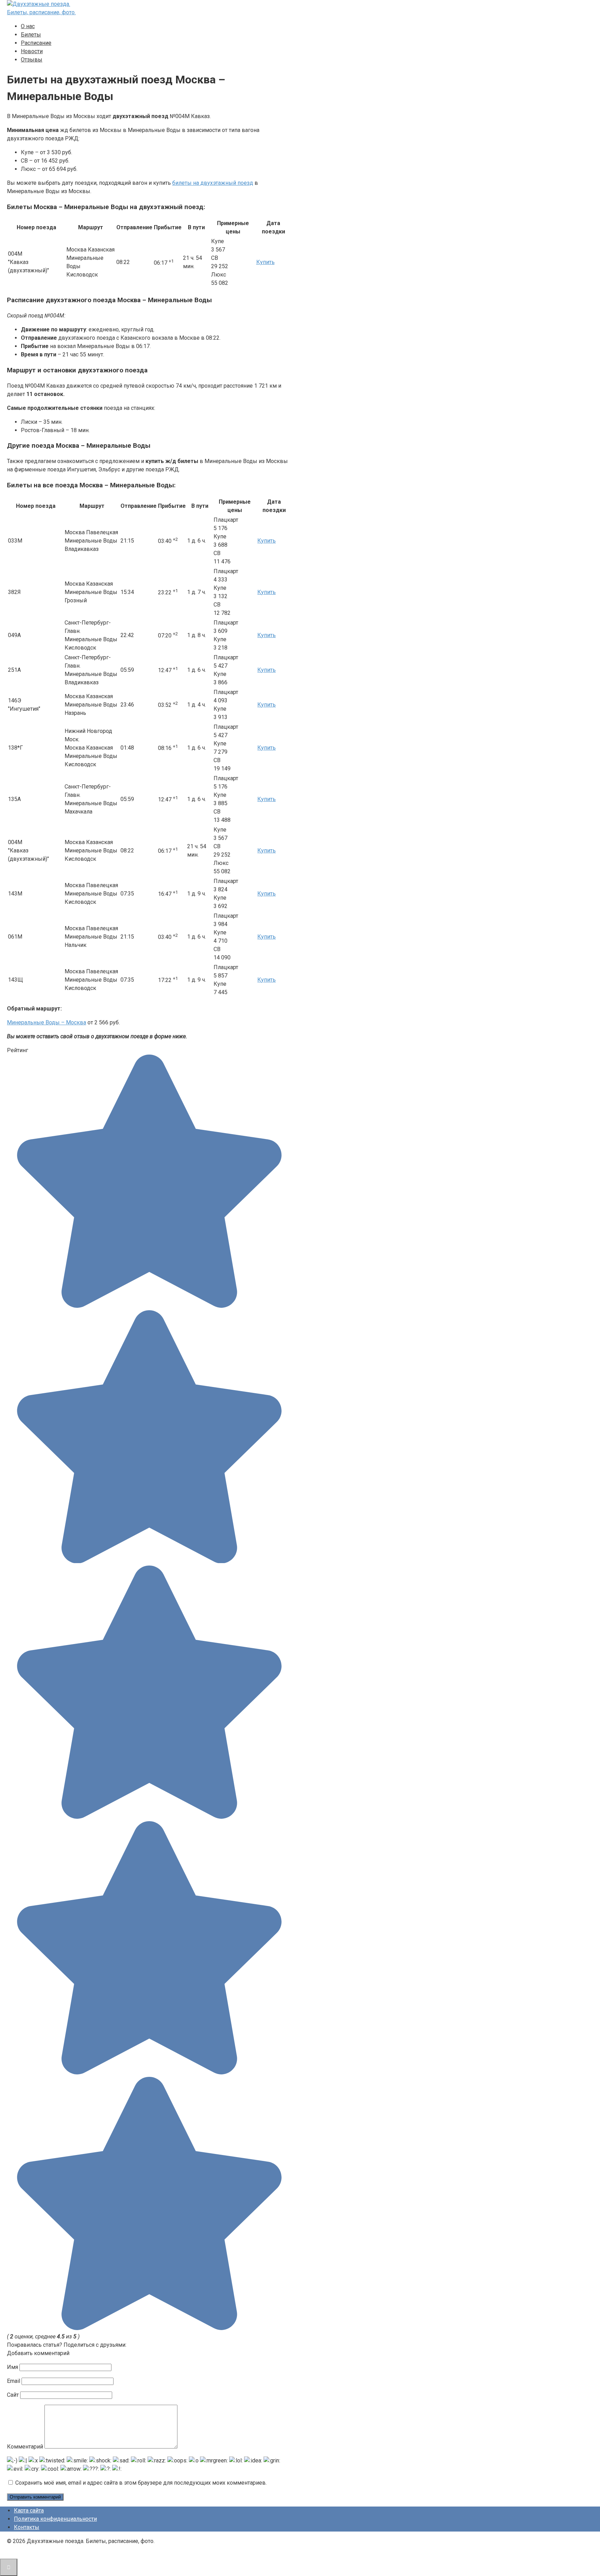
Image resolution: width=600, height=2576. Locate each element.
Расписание (36, 43)
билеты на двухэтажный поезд (213, 183)
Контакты (27, 2527)
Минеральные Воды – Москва (47, 1022)
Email (14, 2381)
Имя (12, 2367)
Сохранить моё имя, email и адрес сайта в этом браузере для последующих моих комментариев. (141, 2483)
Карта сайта (29, 2511)
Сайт (13, 2395)
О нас (28, 26)
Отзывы (32, 60)
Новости (32, 51)
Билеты (31, 35)
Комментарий (25, 2447)
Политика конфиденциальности (55, 2519)
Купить (265, 262)
